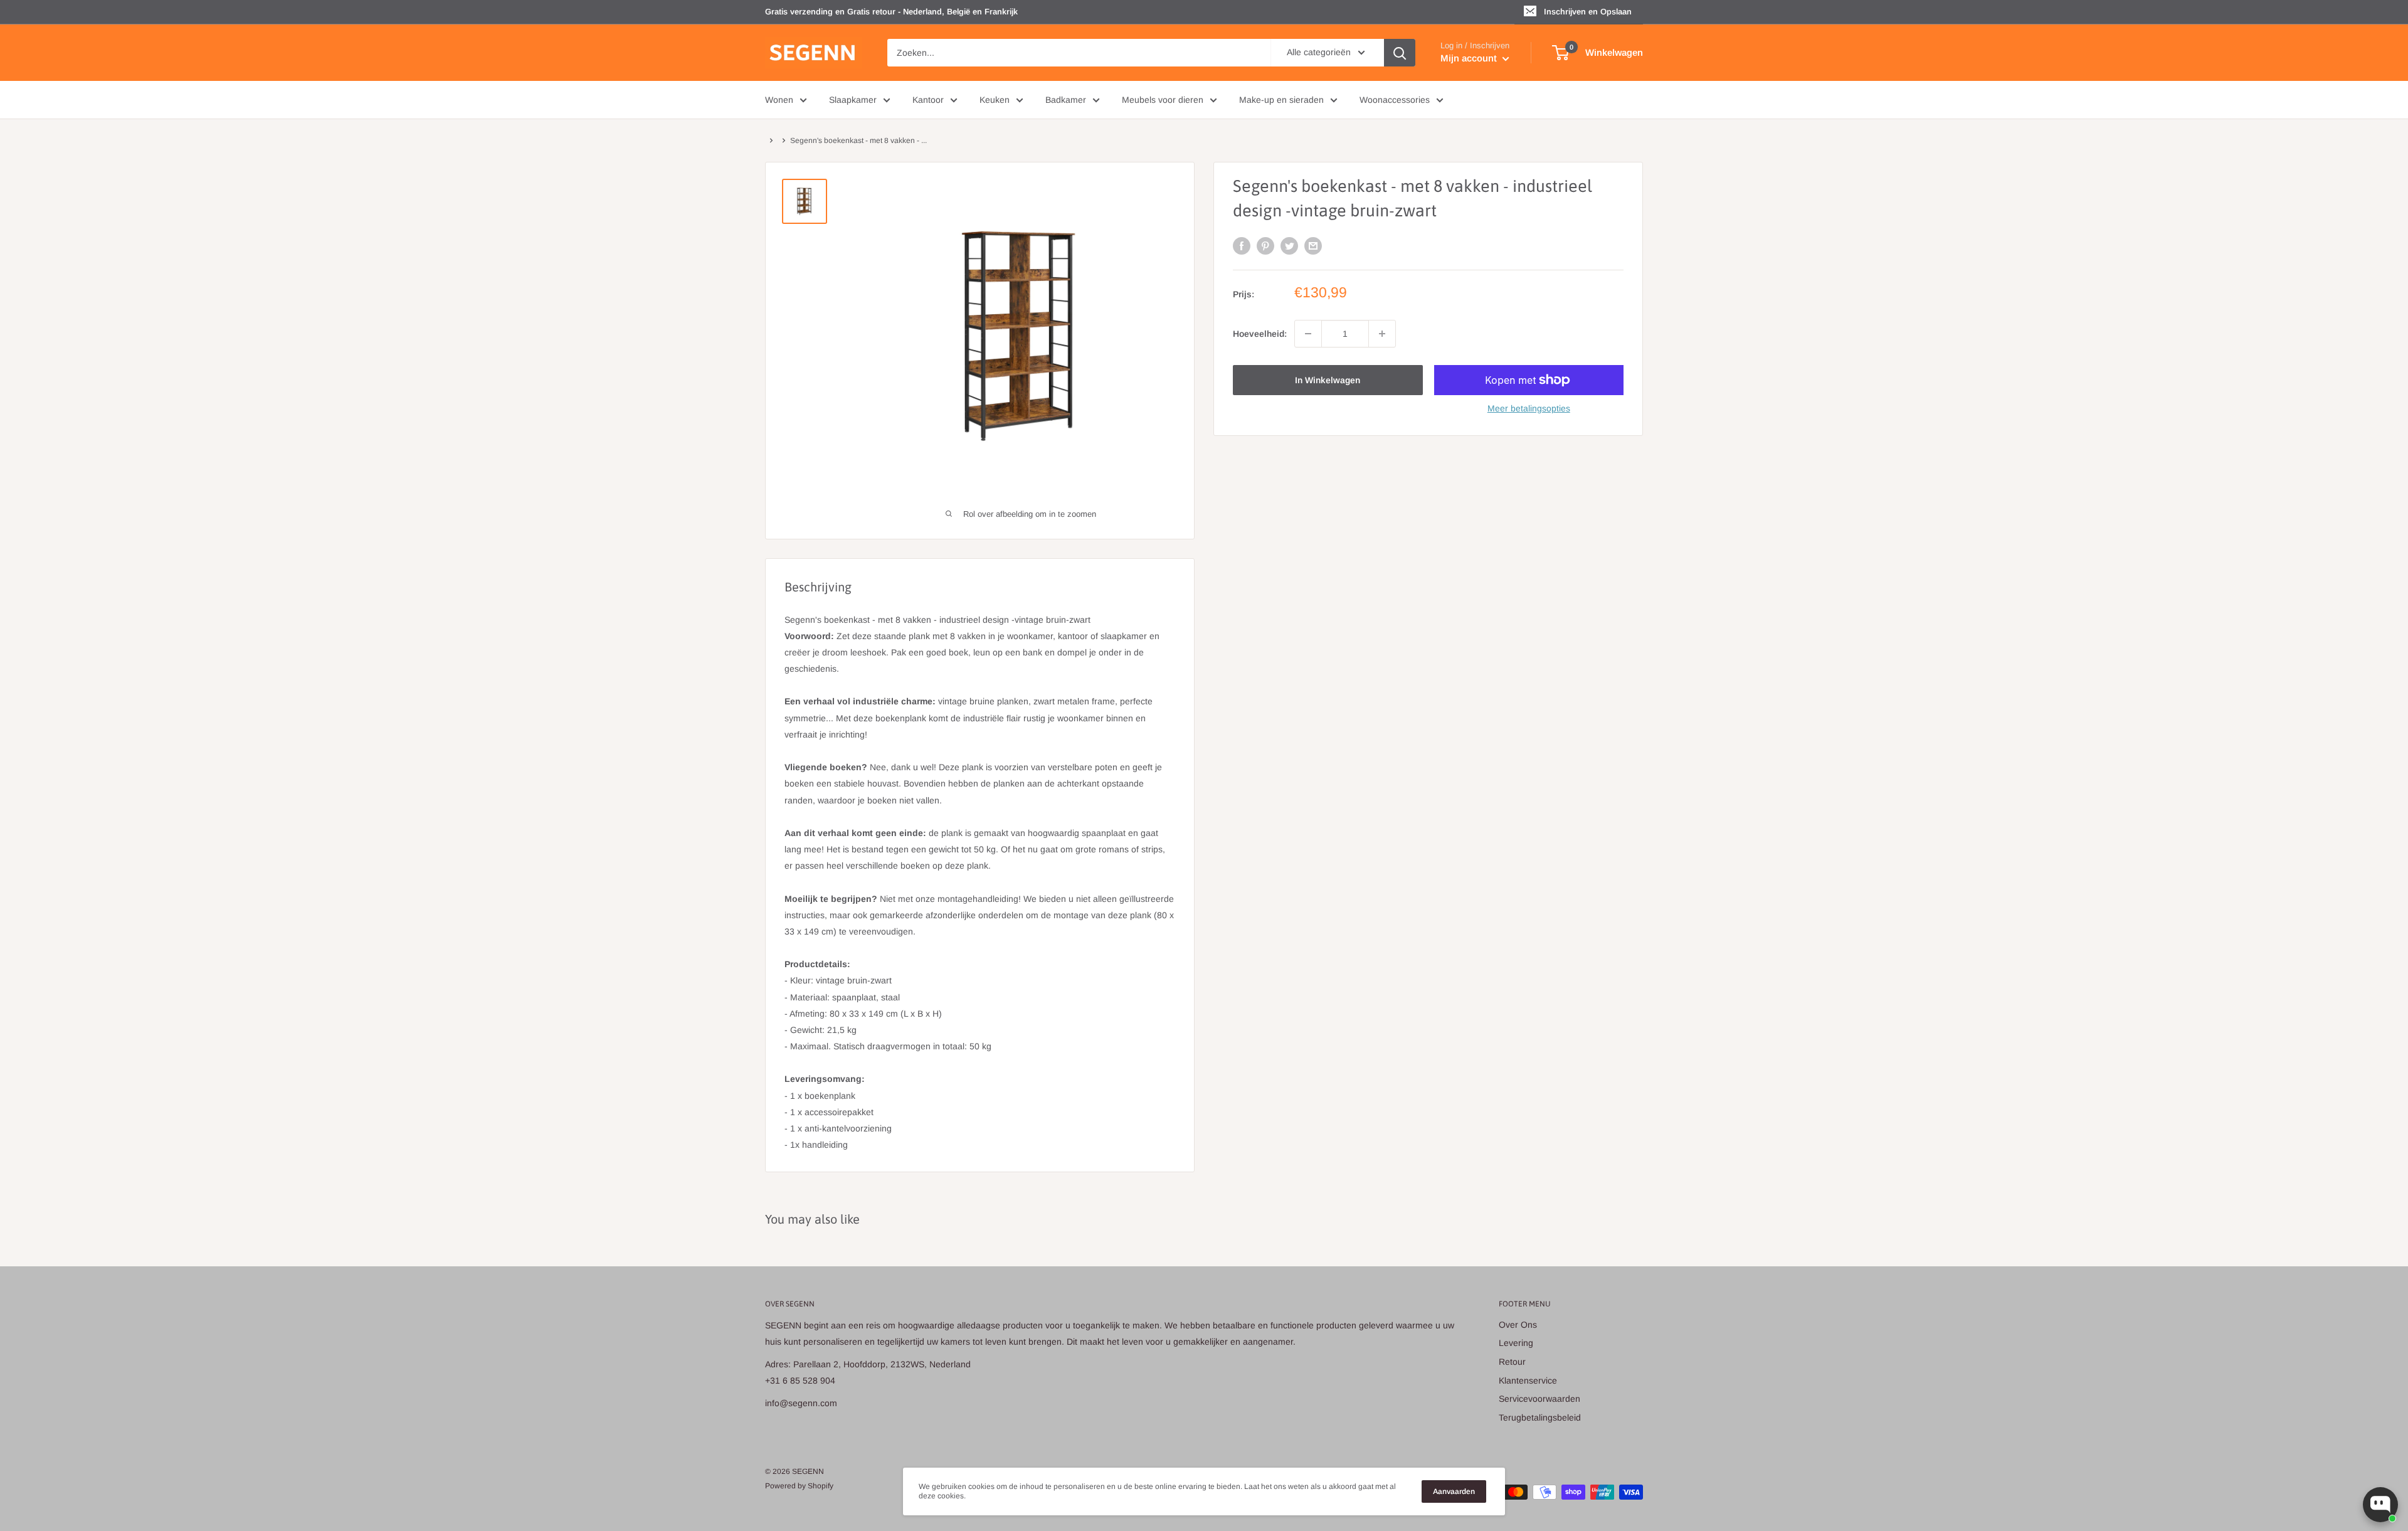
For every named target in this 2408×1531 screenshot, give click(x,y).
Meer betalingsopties (1529, 408)
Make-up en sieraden (1281, 100)
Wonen (779, 100)
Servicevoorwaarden (1539, 1399)
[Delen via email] (1313, 246)
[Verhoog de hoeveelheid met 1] (1382, 334)
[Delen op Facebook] (1242, 246)
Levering (1516, 1343)
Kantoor (928, 100)
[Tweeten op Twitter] (1289, 246)
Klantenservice (1528, 1380)
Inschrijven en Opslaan (1588, 12)
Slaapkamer (853, 100)
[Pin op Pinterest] (1265, 246)
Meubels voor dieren (1163, 100)
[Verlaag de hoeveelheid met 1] (1308, 334)
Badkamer (1066, 100)
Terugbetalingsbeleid (1540, 1417)
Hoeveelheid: (1260, 334)
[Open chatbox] (2380, 1505)
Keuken (995, 100)
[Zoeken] (1400, 53)
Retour (1512, 1362)
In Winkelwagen (1328, 380)
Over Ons (1518, 1325)
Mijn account (1470, 58)
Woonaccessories (1395, 100)
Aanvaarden (1454, 1491)
